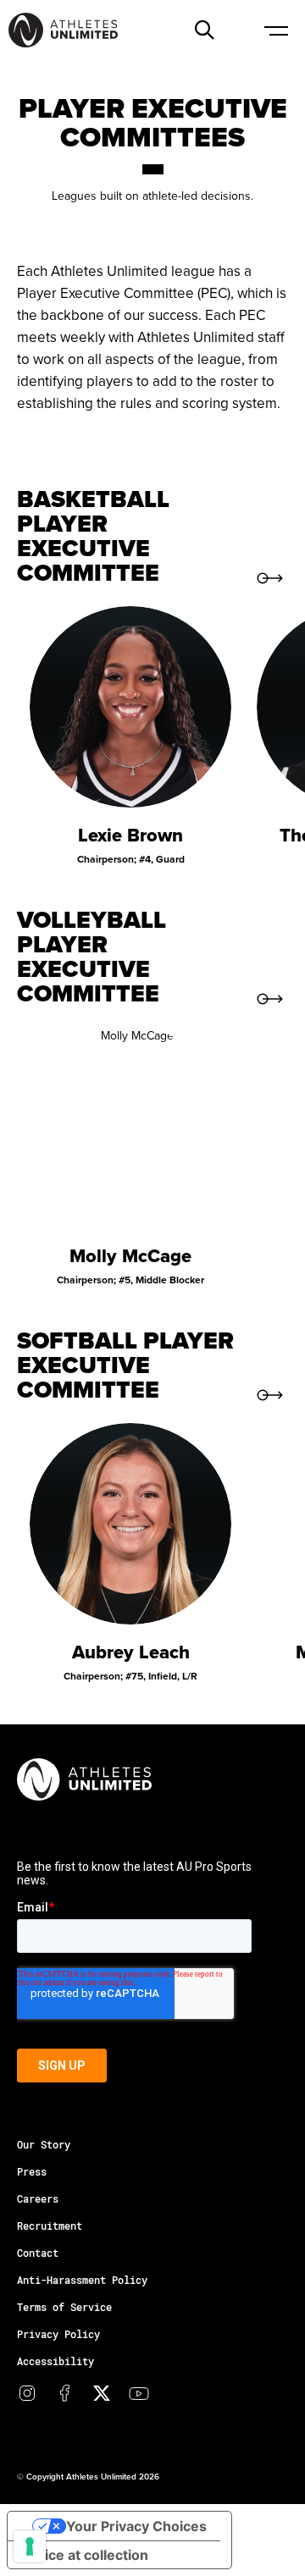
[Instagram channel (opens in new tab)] (27, 2393)
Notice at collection (85, 2555)
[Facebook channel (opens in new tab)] (64, 2393)
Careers (38, 2198)
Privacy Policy (58, 2334)
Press (32, 2171)
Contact (38, 2253)
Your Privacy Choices (136, 2526)
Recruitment (50, 2226)
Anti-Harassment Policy (82, 2280)
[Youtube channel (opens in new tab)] (139, 2393)
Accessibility (55, 2361)
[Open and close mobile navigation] (275, 30)
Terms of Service (64, 2307)
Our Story (44, 2144)
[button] (204, 30)
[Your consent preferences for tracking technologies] (30, 2546)
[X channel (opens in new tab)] (102, 2393)
